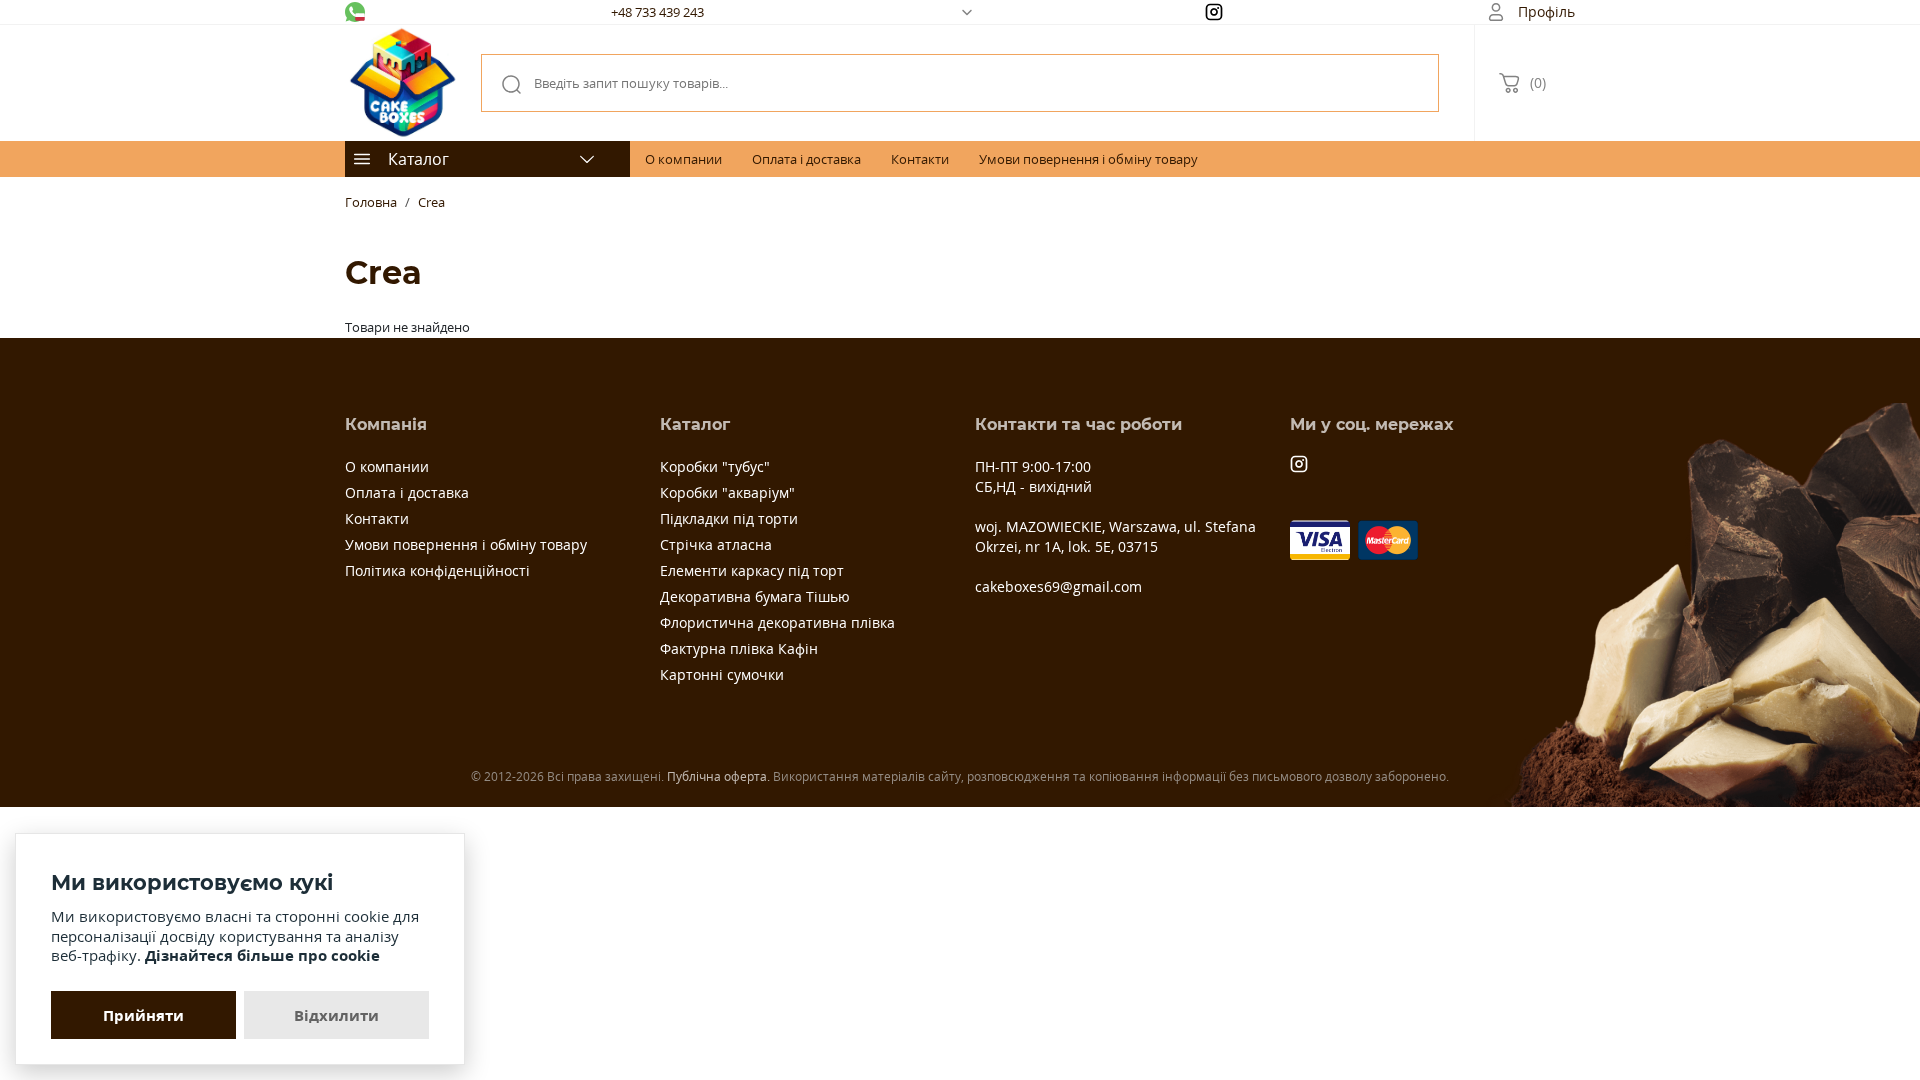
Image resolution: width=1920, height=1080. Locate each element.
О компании (683, 159)
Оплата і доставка (806, 159)
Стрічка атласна (716, 544)
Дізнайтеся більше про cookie (262, 955)
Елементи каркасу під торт (752, 570)
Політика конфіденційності (437, 570)
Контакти (920, 159)
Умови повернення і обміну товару (1088, 159)
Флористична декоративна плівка (777, 622)
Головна (371, 202)
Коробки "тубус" (715, 466)
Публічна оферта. (718, 776)
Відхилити (336, 1015)
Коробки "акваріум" (727, 492)
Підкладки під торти (729, 518)
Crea (431, 202)
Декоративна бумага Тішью (755, 596)
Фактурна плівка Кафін (739, 648)
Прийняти (143, 1015)
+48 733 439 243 (657, 12)
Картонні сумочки (722, 674)
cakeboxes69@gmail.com (1058, 586)
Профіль (1546, 11)
